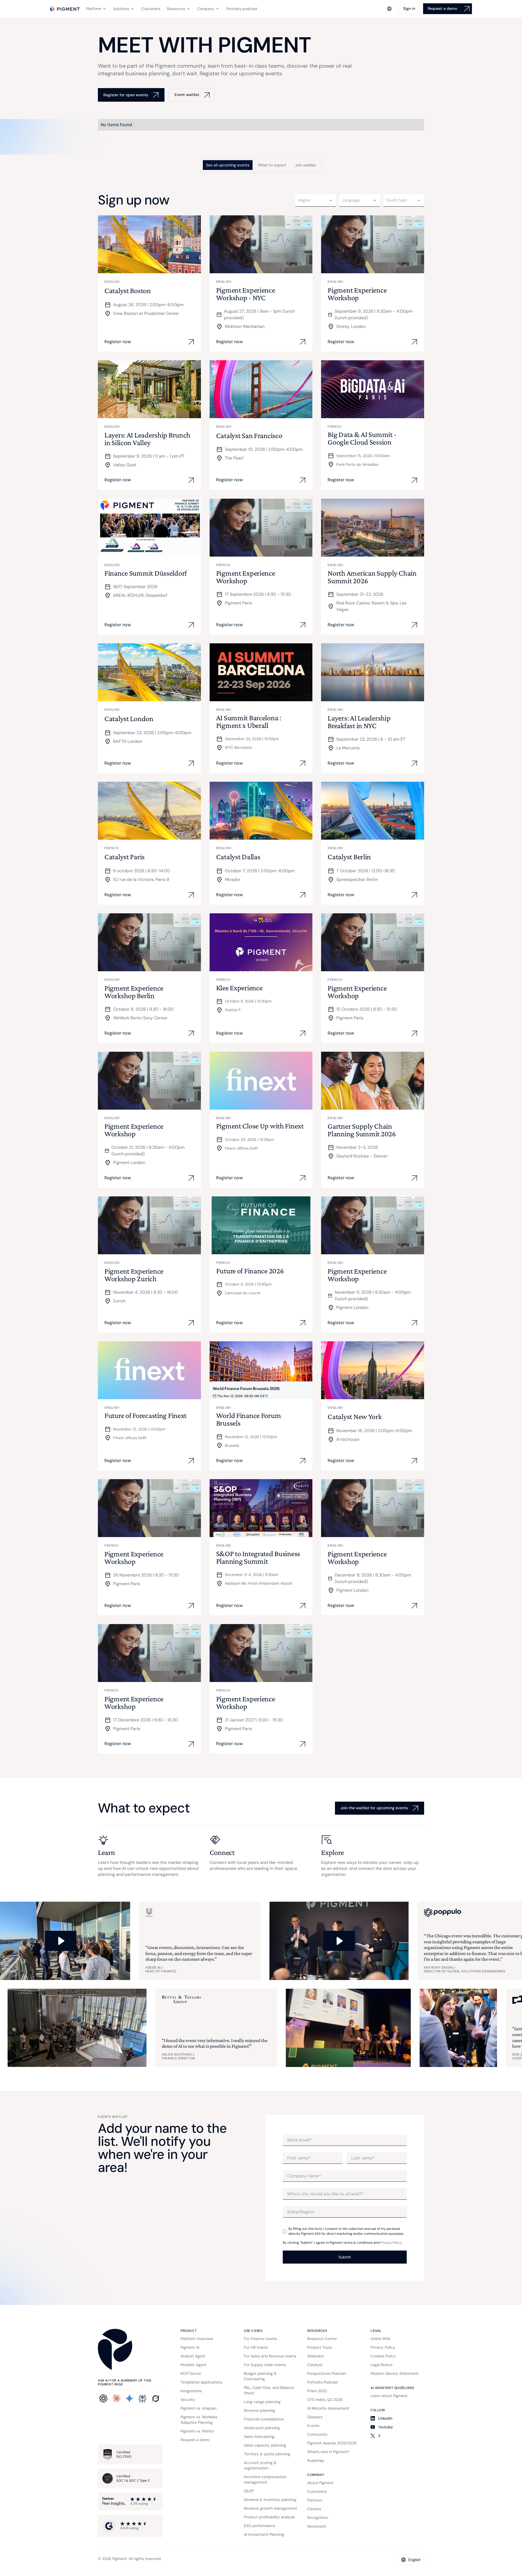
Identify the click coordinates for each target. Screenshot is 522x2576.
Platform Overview (197, 2339)
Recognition (318, 2518)
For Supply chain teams (265, 2365)
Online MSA (380, 2339)
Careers (314, 2509)
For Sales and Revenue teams (270, 2356)
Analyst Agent (193, 2356)
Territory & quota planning (267, 2454)
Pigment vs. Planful (197, 2431)
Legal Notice (382, 2365)
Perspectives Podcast (327, 2373)
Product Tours (320, 2347)
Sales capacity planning (265, 2445)
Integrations (191, 2391)
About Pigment (320, 2483)
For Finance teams (260, 2339)
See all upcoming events (228, 165)
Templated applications (201, 2382)
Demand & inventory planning (270, 2500)
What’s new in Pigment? (328, 2452)
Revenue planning (260, 2410)
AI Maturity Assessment (328, 2408)
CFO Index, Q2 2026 (325, 2400)
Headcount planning (262, 2428)
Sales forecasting (259, 2437)
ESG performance (260, 2526)
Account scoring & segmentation (260, 2465)
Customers (317, 2491)
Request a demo (195, 2440)
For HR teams (256, 2347)
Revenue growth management (271, 2508)
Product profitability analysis (269, 2517)
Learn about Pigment (389, 2396)
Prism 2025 (317, 2391)
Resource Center (322, 2339)
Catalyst (315, 2365)
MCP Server (191, 2373)
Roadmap (316, 2460)
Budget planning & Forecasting (260, 2376)
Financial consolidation (264, 2419)
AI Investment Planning (264, 2534)
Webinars (316, 2356)
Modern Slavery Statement (394, 2373)
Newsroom (317, 2526)
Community (317, 2434)
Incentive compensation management (265, 2479)
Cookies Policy (383, 2356)
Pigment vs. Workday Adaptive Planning (199, 2420)
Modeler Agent (194, 2365)
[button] (96, 9)
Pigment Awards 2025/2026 (332, 2443)
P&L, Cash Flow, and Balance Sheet (269, 2390)
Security (188, 2400)
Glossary (315, 2417)
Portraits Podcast (323, 2382)
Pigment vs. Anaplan (198, 2408)
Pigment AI (190, 2347)
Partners (315, 2500)
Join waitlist (305, 165)
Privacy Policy (391, 2243)
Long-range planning (262, 2402)
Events (313, 2426)
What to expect (272, 165)
